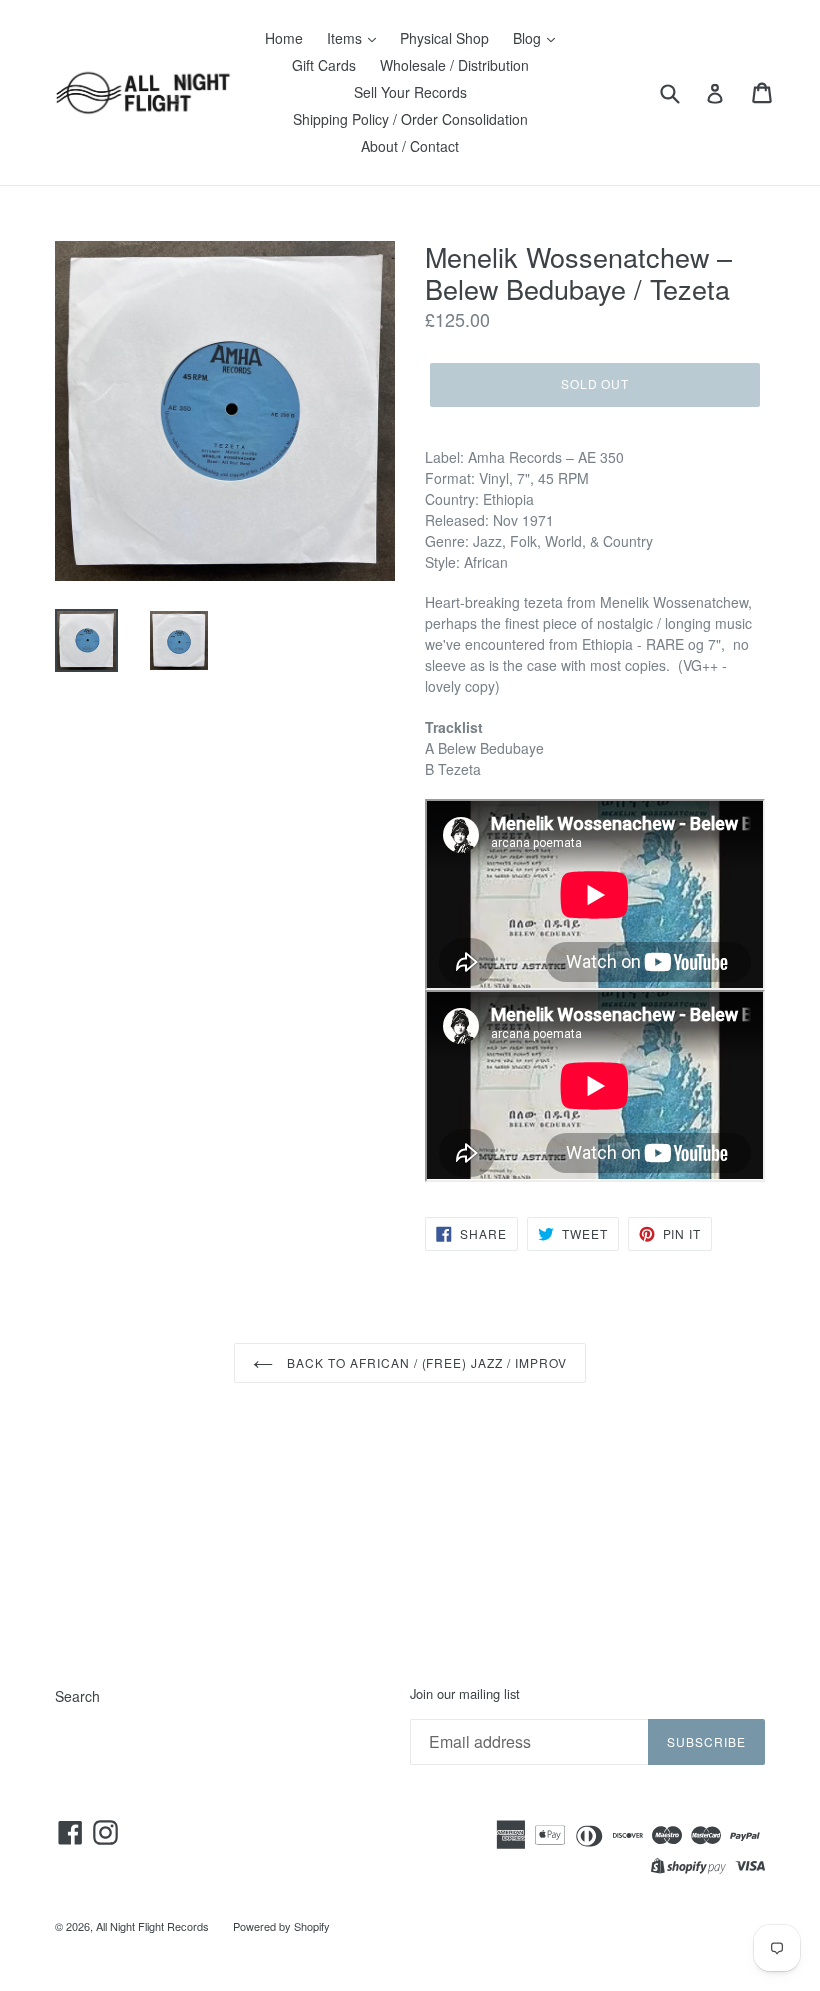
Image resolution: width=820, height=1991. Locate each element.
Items (346, 38)
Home (284, 38)
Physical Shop (444, 38)
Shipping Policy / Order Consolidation (410, 119)
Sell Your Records (410, 92)
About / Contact (410, 146)
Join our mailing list (465, 1694)
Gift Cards (324, 65)
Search (77, 1696)
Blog (529, 38)
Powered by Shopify (281, 1926)
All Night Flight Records (152, 1926)
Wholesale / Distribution (454, 65)
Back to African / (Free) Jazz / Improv (424, 1362)
